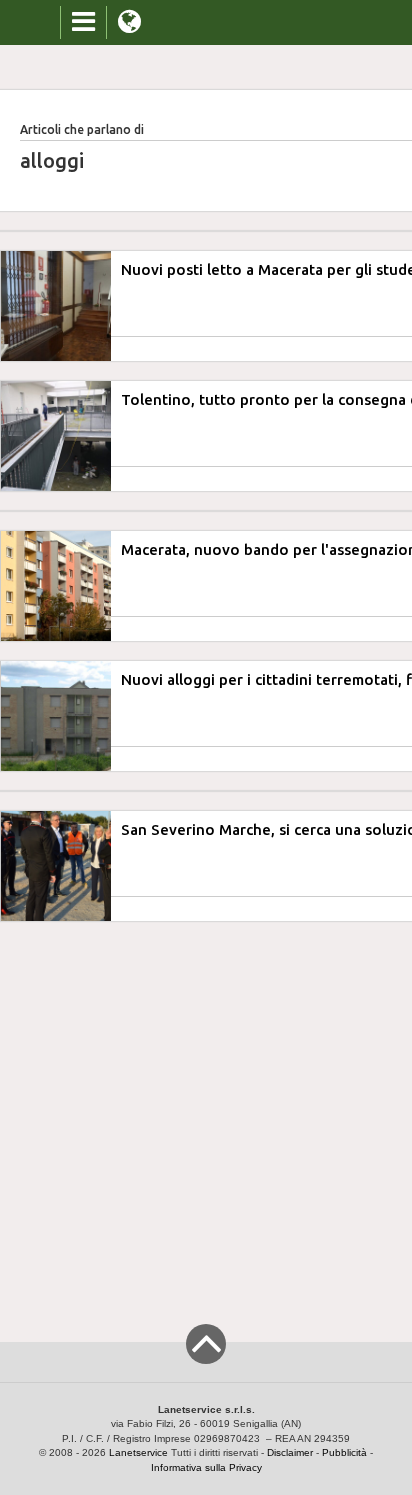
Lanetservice (138, 1452)
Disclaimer (290, 1452)
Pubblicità (344, 1452)
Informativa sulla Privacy (206, 1467)
